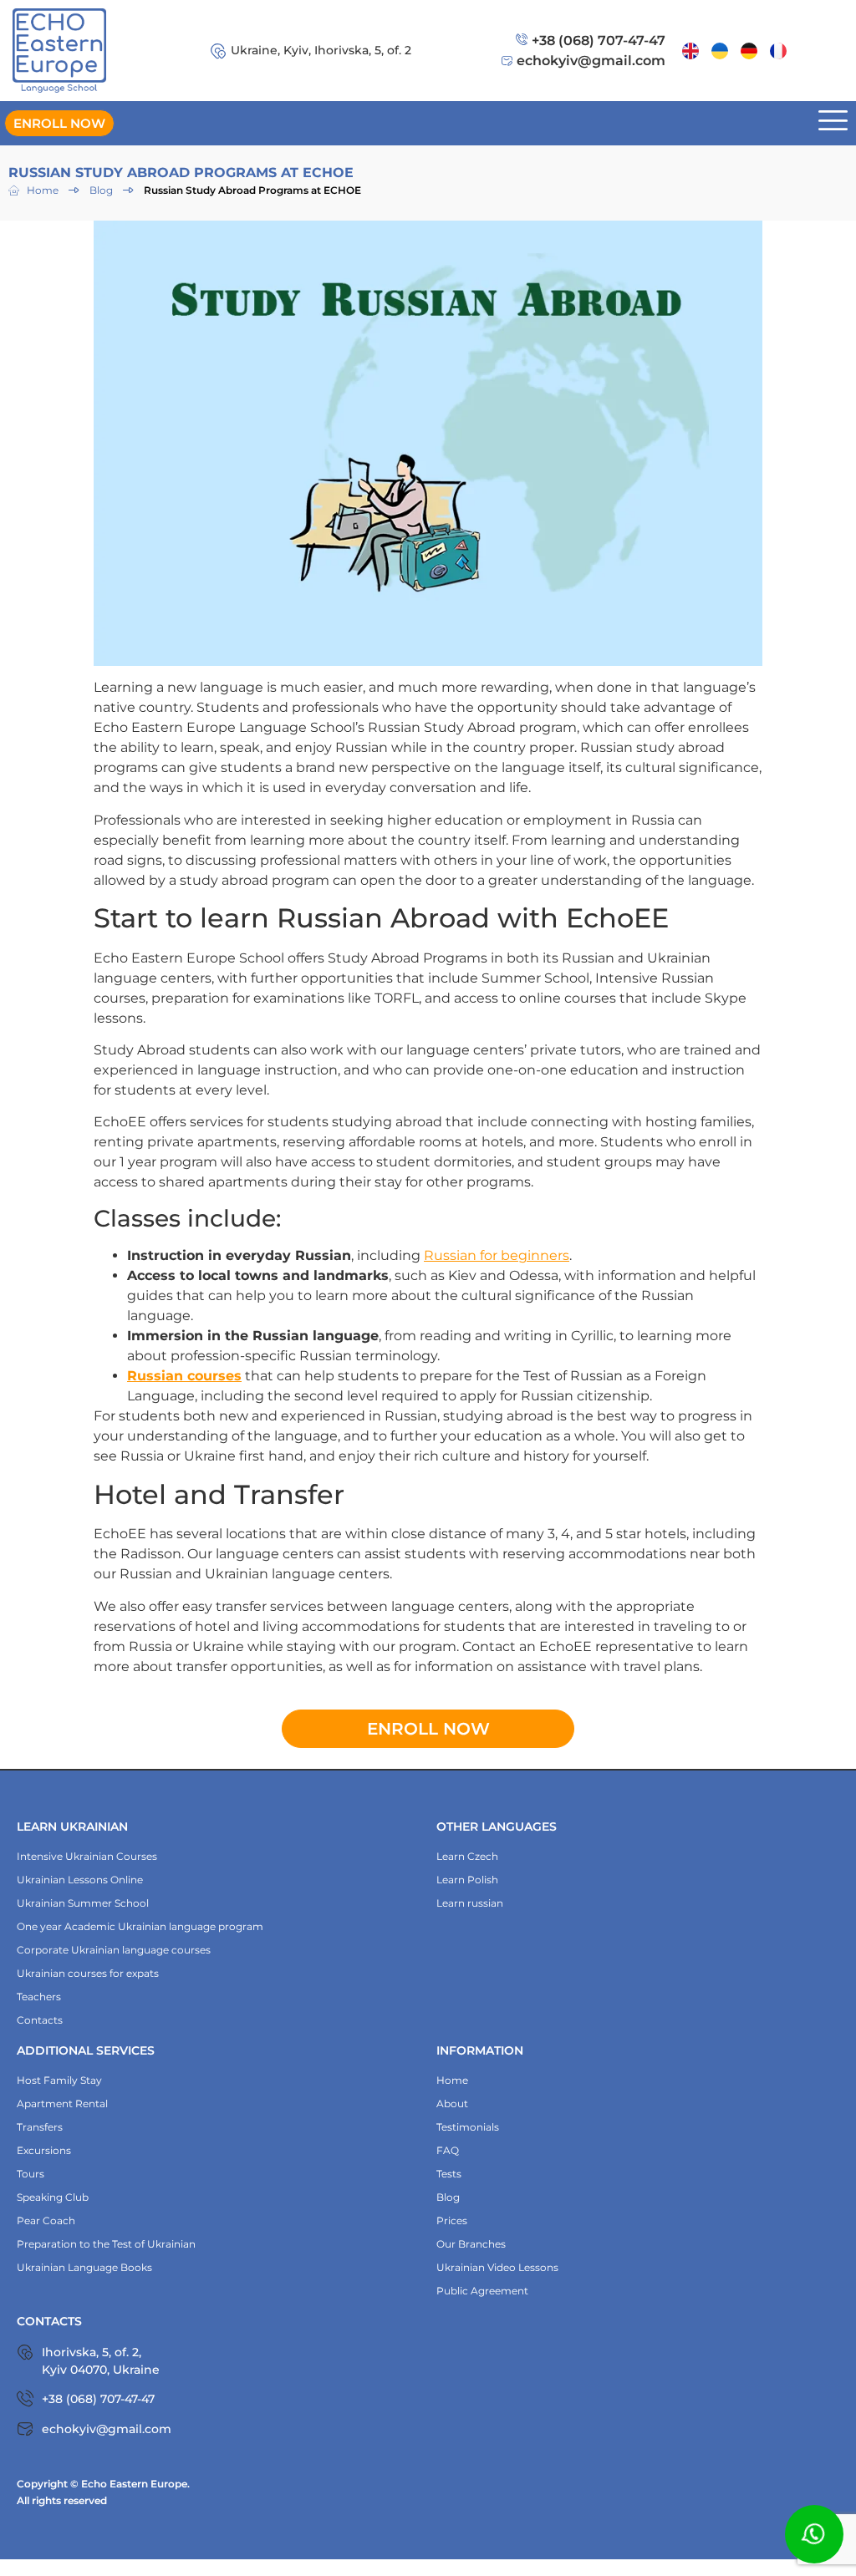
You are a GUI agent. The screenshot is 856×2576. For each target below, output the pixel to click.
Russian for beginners (497, 1255)
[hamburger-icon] (833, 123)
